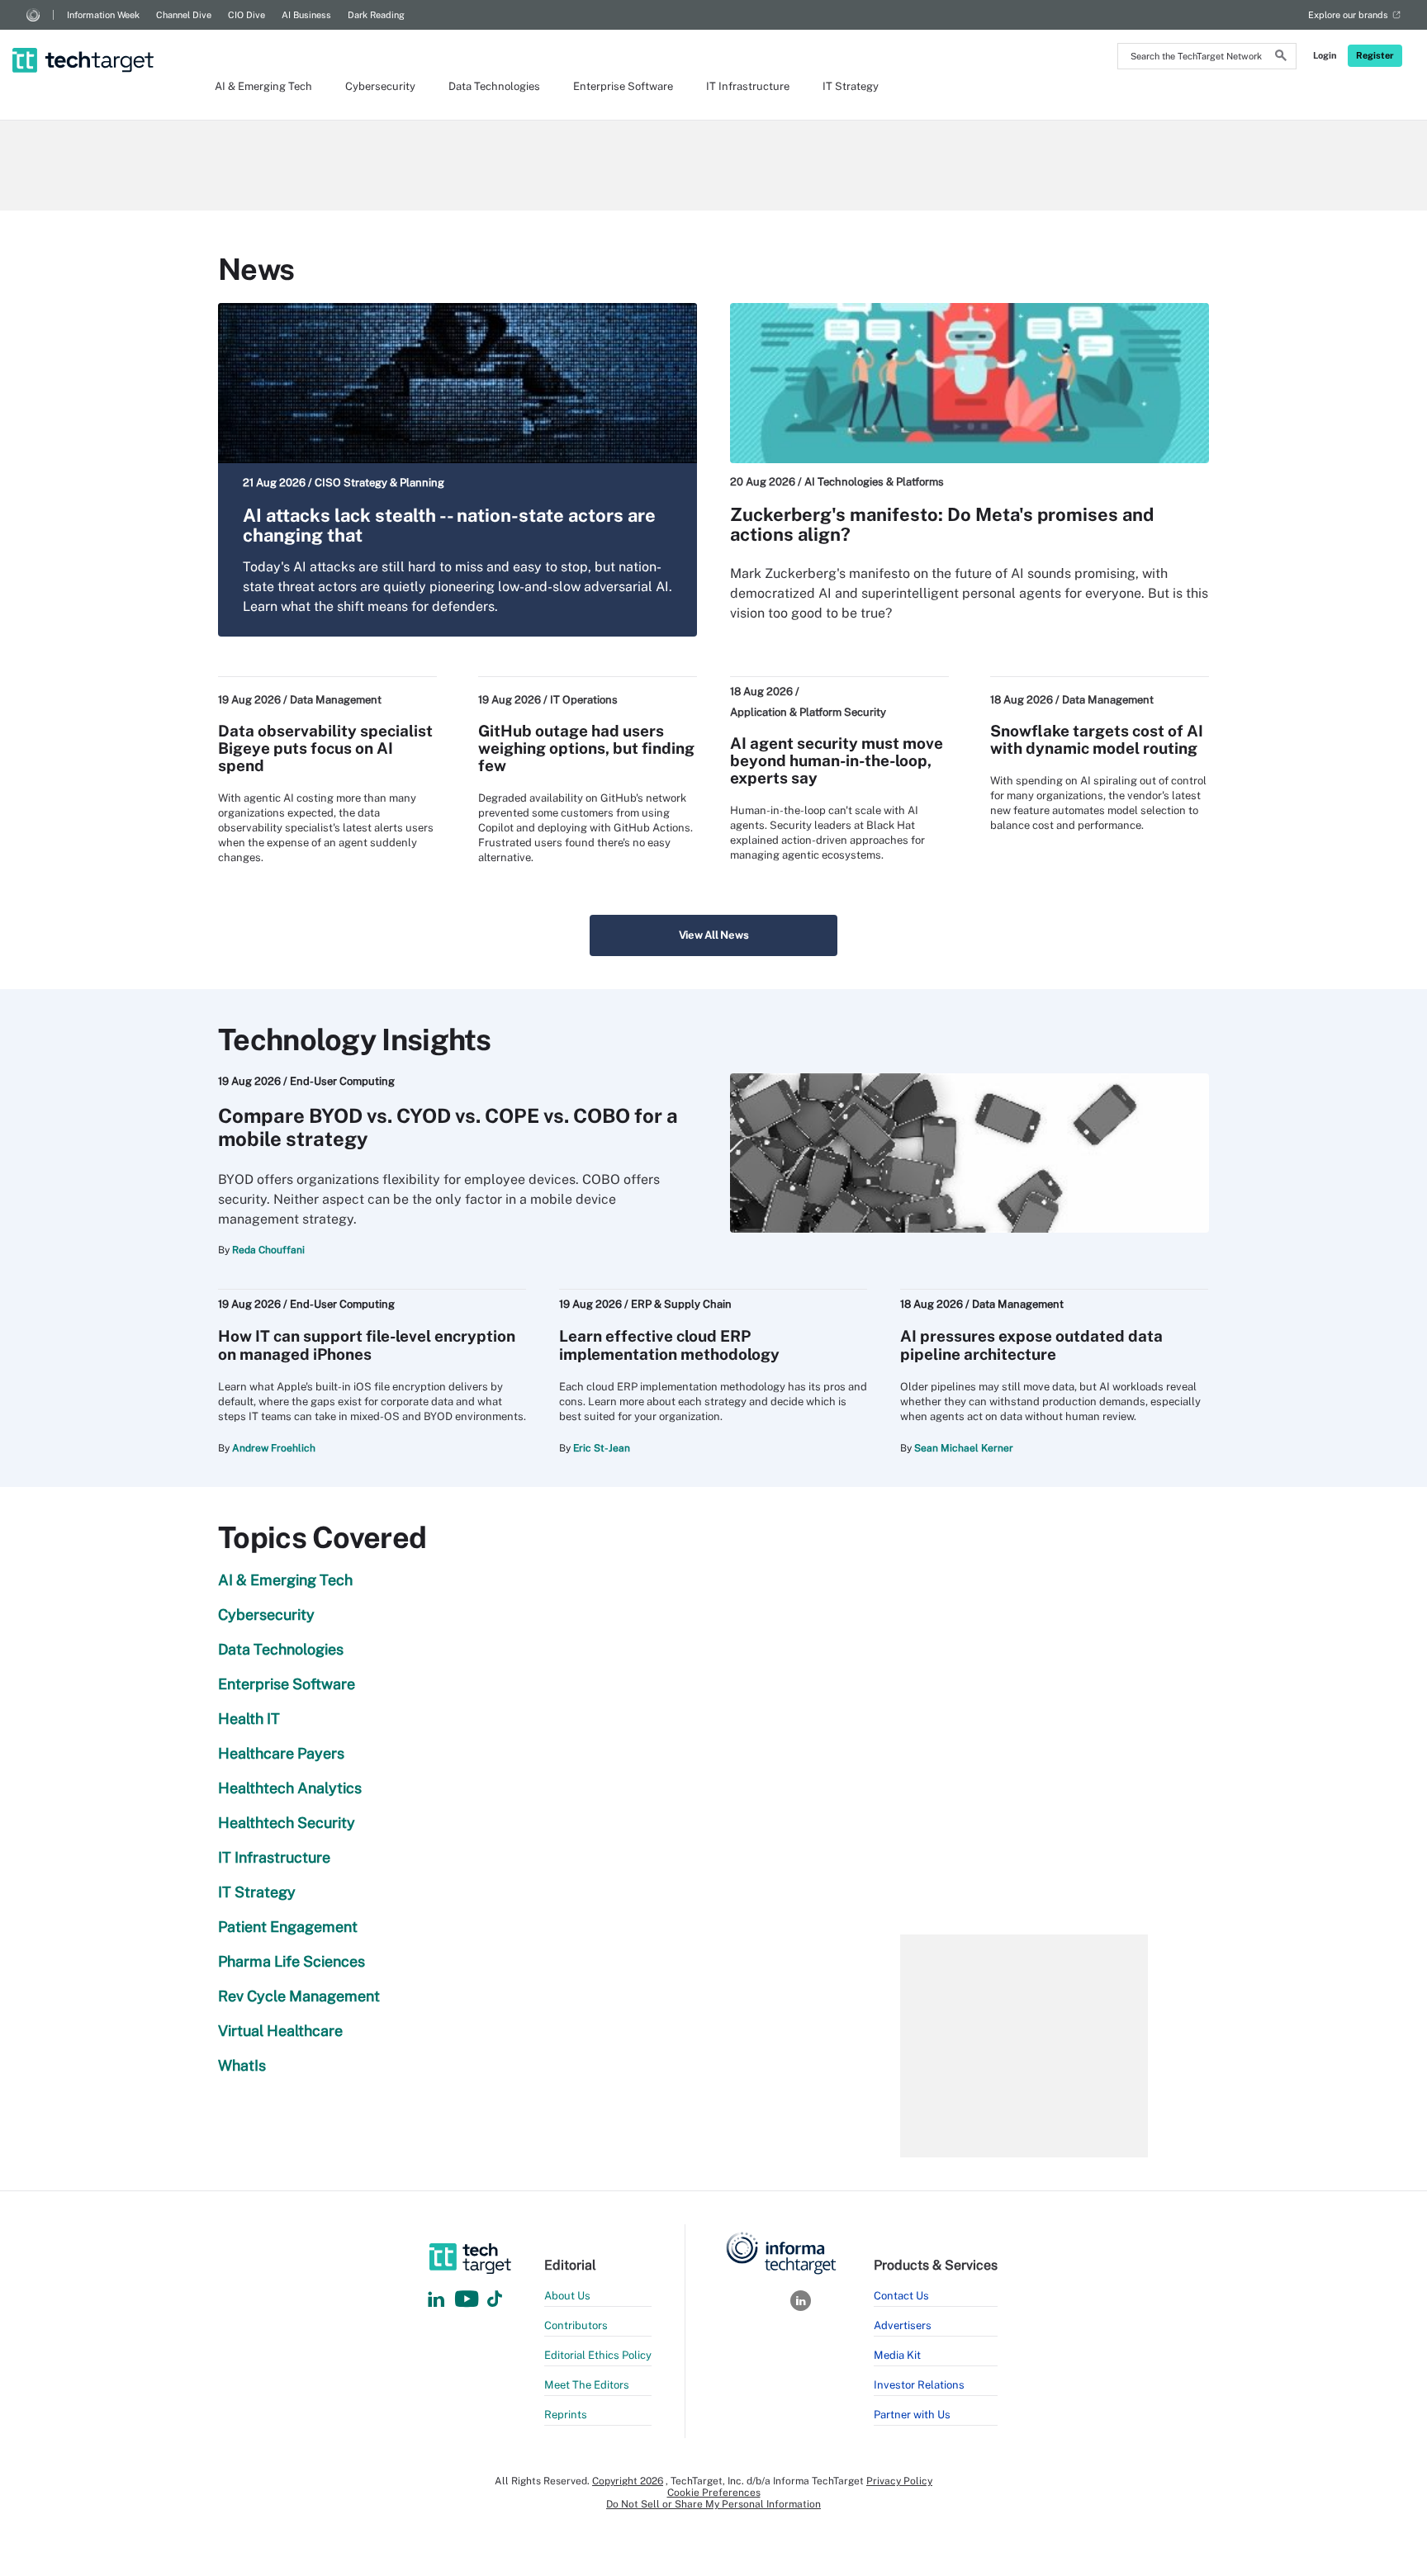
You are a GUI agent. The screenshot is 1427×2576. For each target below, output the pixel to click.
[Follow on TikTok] (495, 2300)
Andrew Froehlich (274, 1448)
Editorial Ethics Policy (598, 2355)
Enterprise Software (623, 86)
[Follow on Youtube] (469, 2300)
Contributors (576, 2325)
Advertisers (903, 2325)
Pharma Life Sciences (292, 1961)
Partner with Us (912, 2415)
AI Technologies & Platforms (874, 482)
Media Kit (897, 2355)
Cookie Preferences (714, 2493)
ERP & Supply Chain (681, 1304)
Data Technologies (494, 86)
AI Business (306, 15)
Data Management (336, 700)
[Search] (1281, 58)
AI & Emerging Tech (263, 86)
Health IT (249, 1719)
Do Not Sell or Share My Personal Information (713, 2504)
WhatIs (242, 2065)
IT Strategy (851, 86)
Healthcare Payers (281, 1753)
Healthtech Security (287, 1823)
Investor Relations (919, 2385)
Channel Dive (184, 15)
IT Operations (584, 700)
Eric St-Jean (602, 1448)
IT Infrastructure (748, 86)
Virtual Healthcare (280, 2031)
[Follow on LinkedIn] (436, 2300)
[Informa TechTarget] (33, 15)
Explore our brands (1348, 15)
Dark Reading (376, 15)
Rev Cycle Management (299, 1996)
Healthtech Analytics (290, 1788)
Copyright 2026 (628, 2481)
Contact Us (901, 2296)
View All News (714, 935)
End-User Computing (342, 1081)
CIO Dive (247, 15)
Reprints (566, 2415)
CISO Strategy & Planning (379, 483)
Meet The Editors (587, 2385)
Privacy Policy (899, 2481)
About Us (567, 2296)
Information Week (103, 15)
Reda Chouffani (268, 1250)
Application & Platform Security (808, 712)
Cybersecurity (380, 86)
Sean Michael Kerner (964, 1448)
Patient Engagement (288, 1927)
